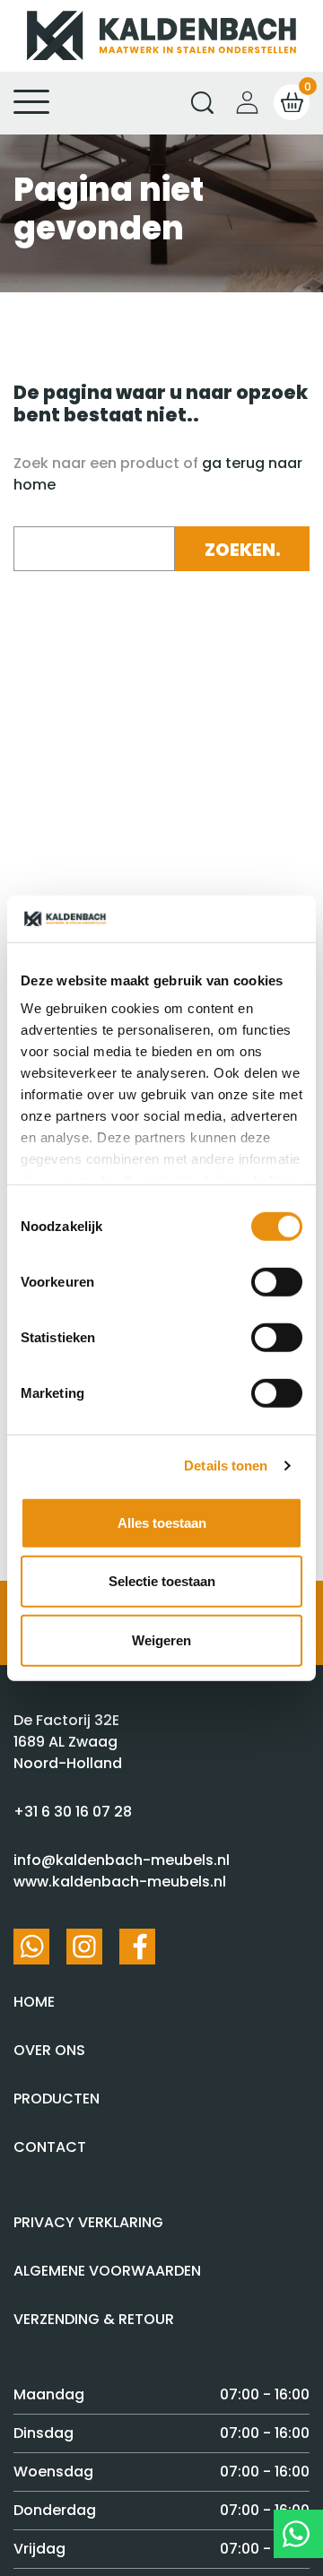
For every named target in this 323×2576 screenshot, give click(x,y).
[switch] (277, 1282)
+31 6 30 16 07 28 (73, 1812)
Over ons (49, 2050)
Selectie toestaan (162, 1581)
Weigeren (161, 1640)
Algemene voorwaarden (107, 2271)
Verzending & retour (94, 2319)
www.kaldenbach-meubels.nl (120, 1882)
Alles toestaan (162, 1523)
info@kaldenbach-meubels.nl (122, 1860)
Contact (50, 2147)
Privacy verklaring (88, 2222)
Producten (57, 2099)
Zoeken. (243, 550)
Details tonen (226, 1466)
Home (34, 2002)
